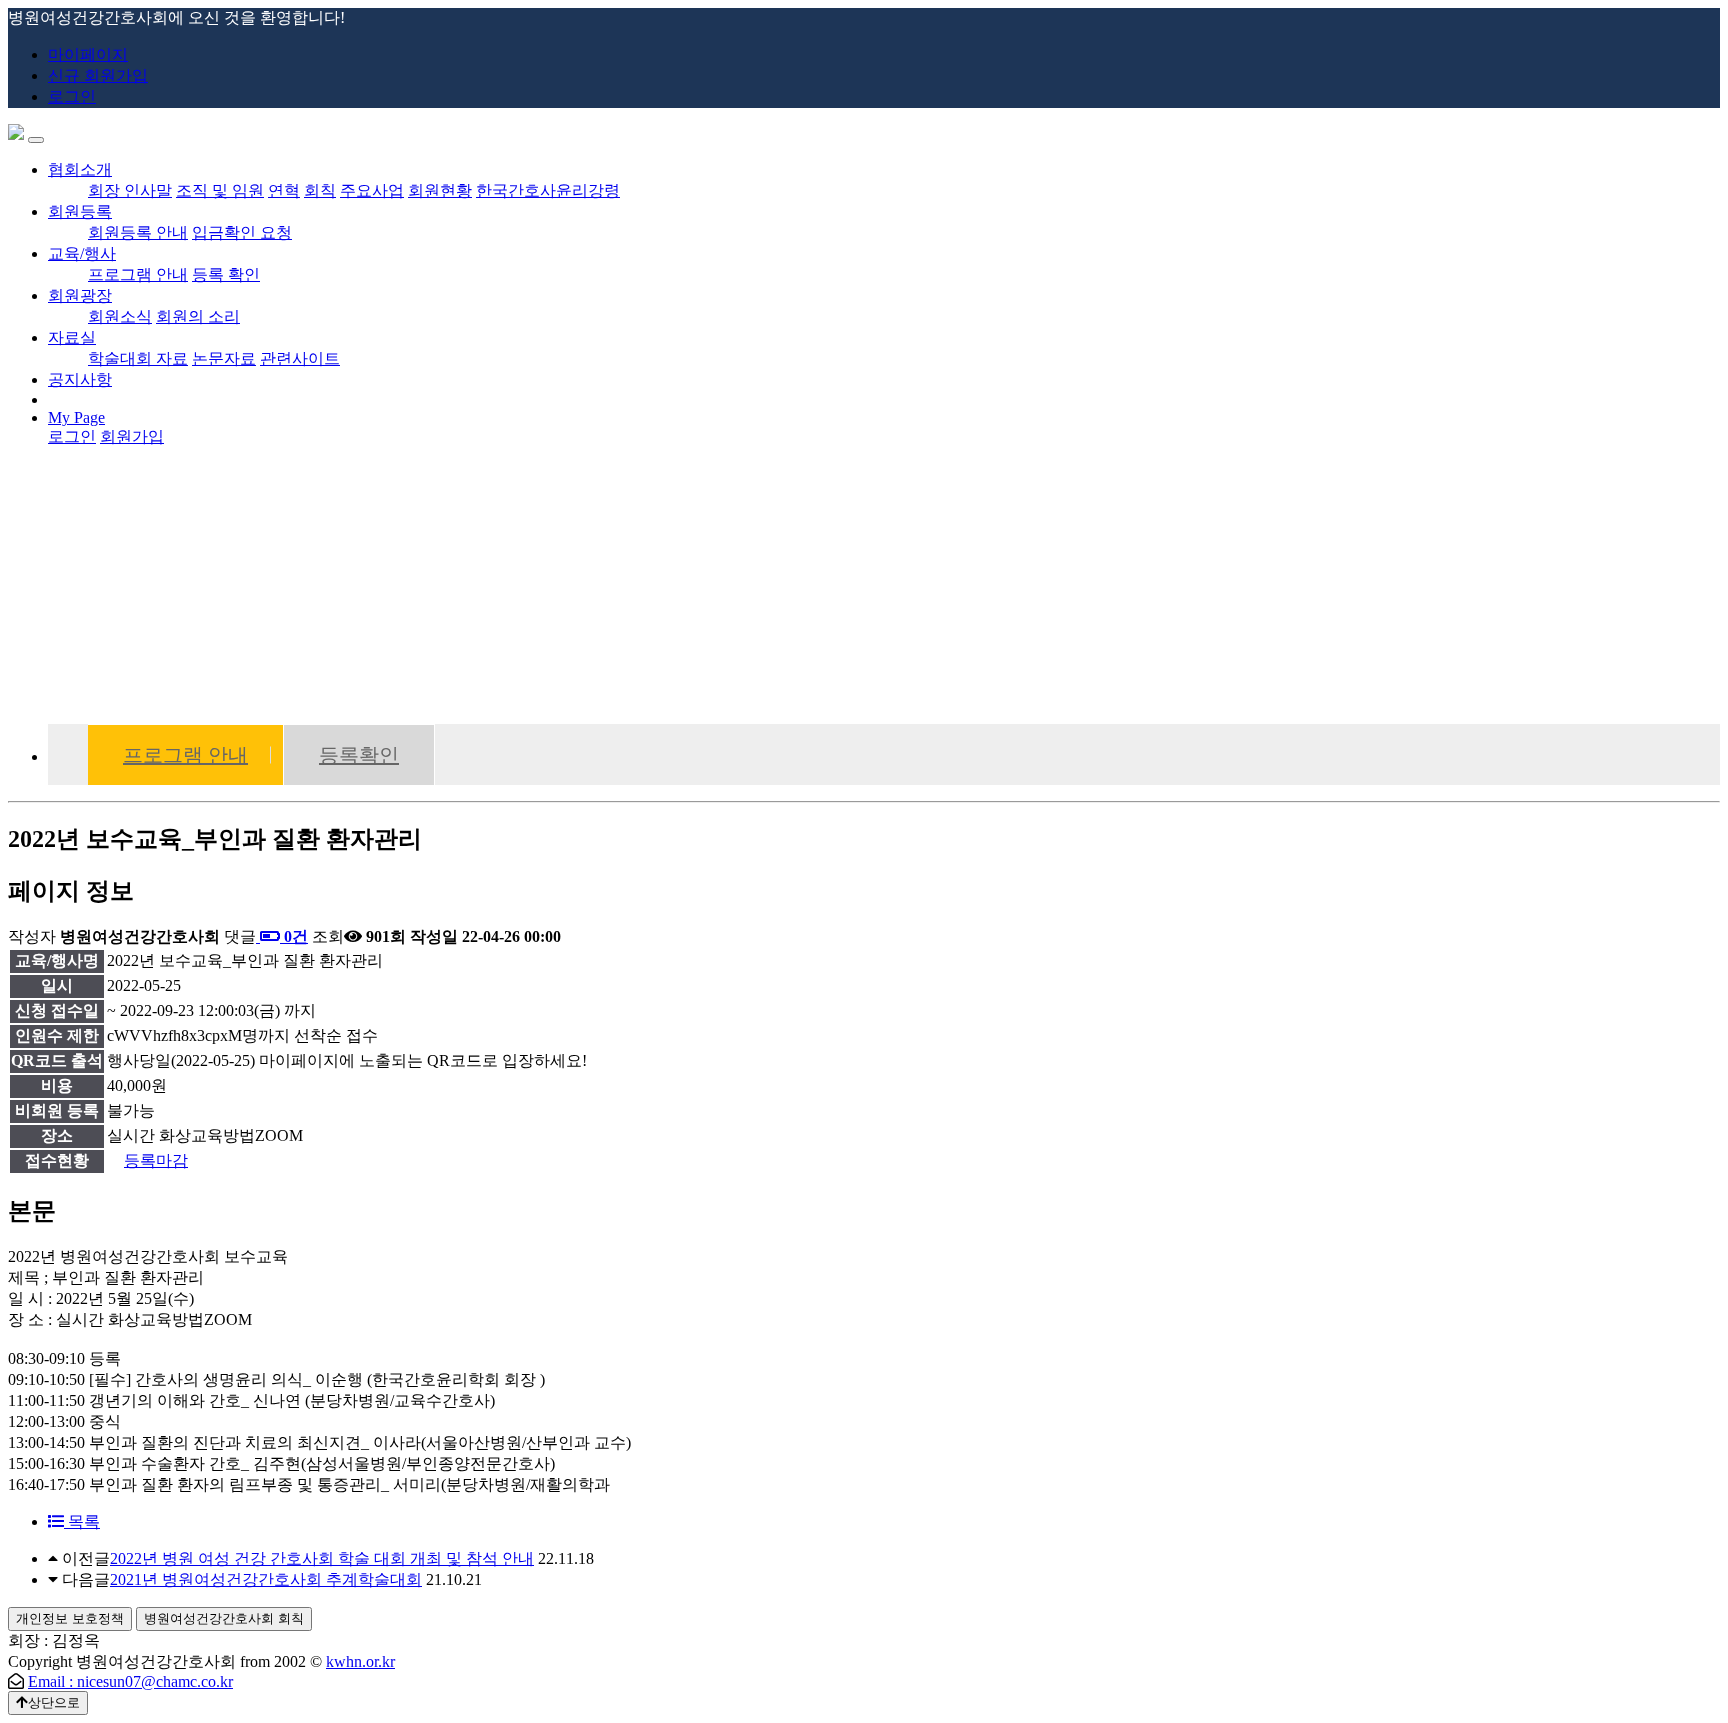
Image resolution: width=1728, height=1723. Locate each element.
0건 (294, 936)
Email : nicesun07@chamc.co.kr (130, 1681)
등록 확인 (226, 274)
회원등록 (80, 211)
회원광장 (80, 295)
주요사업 (372, 190)
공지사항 (80, 379)
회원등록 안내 (138, 232)
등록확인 (359, 755)
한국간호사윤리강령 (548, 190)
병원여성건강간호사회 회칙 (224, 1618)
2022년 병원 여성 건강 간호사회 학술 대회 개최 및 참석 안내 (322, 1558)
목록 (82, 1521)
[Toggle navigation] (36, 140)
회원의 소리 (198, 316)
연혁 (284, 190)
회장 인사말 (130, 190)
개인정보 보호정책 (70, 1618)
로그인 (72, 96)
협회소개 (80, 169)
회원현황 (440, 190)
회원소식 (120, 316)
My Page (76, 417)
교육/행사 (82, 253)
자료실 (72, 337)
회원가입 (132, 436)
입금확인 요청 (242, 232)
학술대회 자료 (138, 358)
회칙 (320, 190)
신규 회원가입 (98, 75)
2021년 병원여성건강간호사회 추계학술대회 (266, 1579)
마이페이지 (88, 54)
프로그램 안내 (138, 274)
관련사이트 (300, 358)
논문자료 (224, 358)
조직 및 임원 (220, 190)
